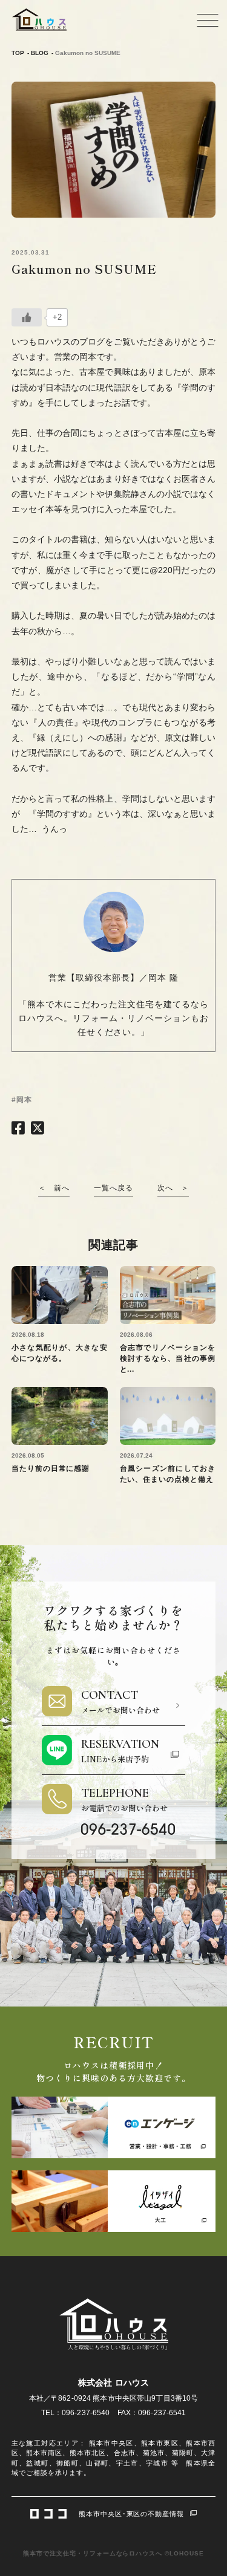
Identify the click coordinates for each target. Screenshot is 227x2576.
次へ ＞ (173, 1188)
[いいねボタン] (27, 317)
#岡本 (22, 1100)
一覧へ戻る (113, 1188)
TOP (18, 53)
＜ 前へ (54, 1188)
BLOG (40, 53)
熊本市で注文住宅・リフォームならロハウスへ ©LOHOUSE (113, 2553)
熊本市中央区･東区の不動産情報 (131, 2514)
